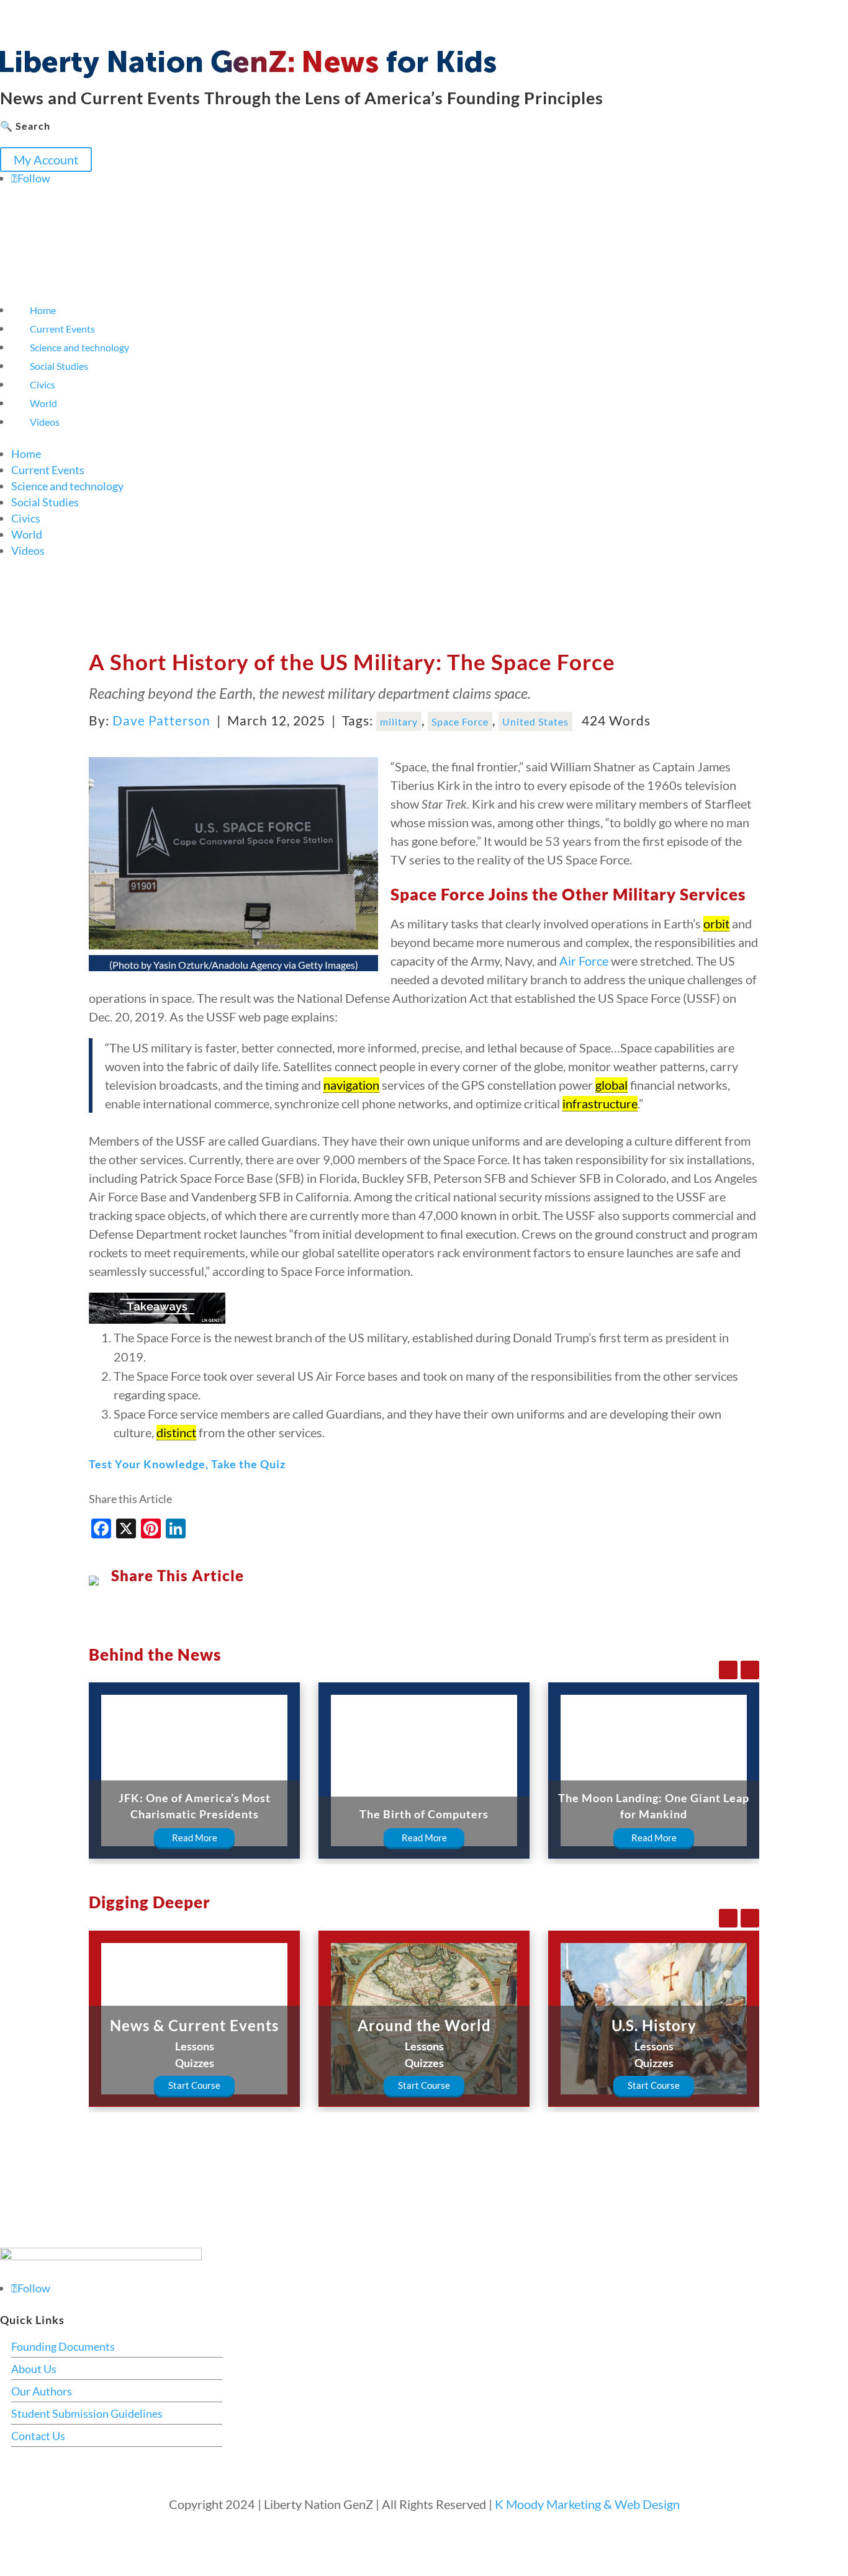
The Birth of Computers (424, 1814)
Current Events (62, 329)
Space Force (460, 721)
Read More (195, 1838)
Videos (45, 422)
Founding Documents (63, 2346)
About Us (34, 2369)
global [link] (611, 1085)
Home (43, 310)
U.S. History (654, 2025)
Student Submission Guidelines (87, 2413)
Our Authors (42, 2391)
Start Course (194, 2085)
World (43, 403)
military (399, 721)
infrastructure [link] (600, 1103)
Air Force (584, 961)
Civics (43, 384)
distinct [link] (176, 1432)
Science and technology (79, 347)
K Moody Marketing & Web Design (587, 2504)
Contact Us (38, 2436)
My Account (46, 159)
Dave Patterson (161, 720)
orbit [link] (716, 923)
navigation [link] (351, 1085)
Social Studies (59, 366)
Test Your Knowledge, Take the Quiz (187, 1464)
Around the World (424, 2025)
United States (535, 721)
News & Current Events (194, 2025)
